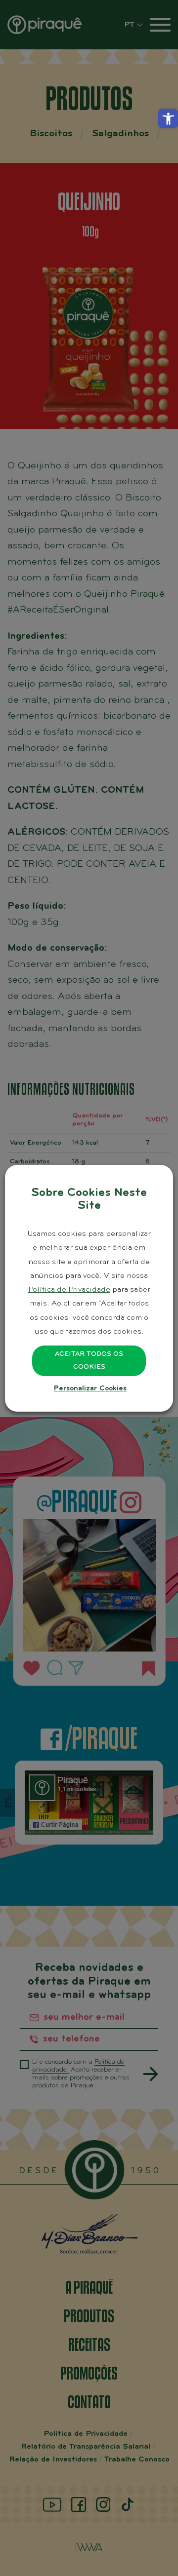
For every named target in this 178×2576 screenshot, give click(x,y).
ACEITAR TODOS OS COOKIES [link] (89, 1361)
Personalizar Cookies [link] (90, 1389)
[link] (168, 118)
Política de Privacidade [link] (69, 1290)
